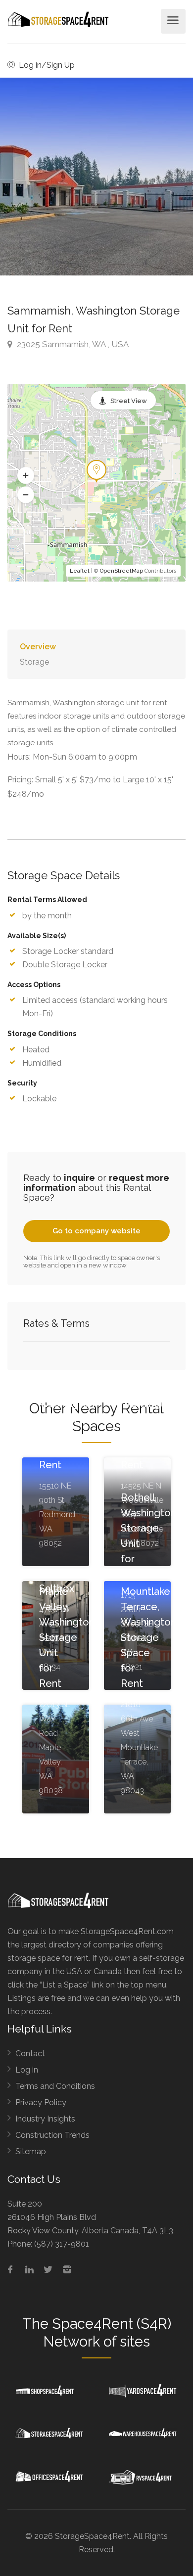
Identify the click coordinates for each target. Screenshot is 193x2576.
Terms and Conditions (55, 2086)
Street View (129, 401)
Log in (27, 2070)
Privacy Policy (41, 2102)
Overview (38, 647)
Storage (34, 662)
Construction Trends (52, 2135)
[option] (96, 177)
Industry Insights (45, 2119)
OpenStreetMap (121, 571)
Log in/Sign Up (46, 65)
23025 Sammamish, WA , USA (72, 344)
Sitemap (31, 2151)
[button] (26, 476)
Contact (30, 2054)
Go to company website (96, 1231)
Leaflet (80, 571)
